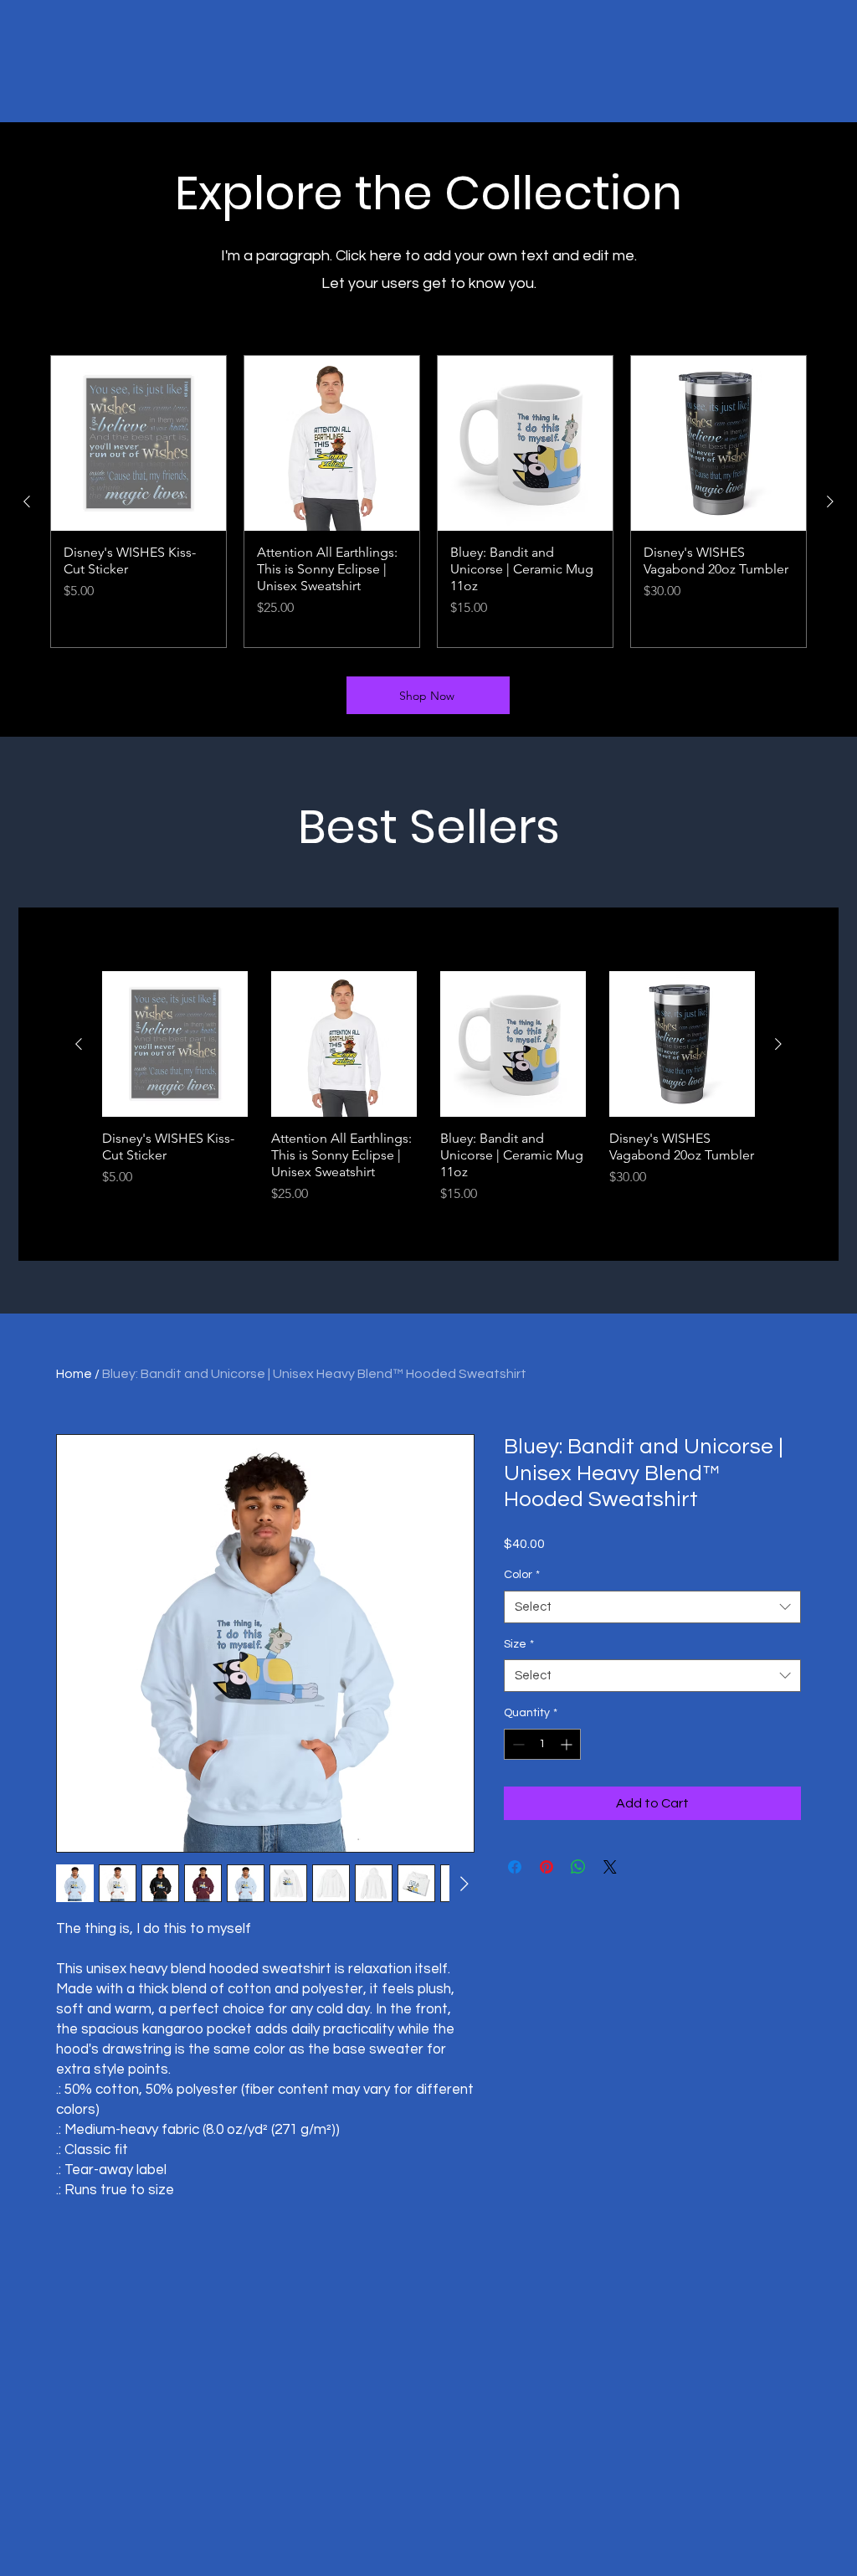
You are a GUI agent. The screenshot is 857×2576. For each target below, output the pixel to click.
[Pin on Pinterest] (547, 1867)
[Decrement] (517, 1744)
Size (519, 1644)
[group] (428, 501)
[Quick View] (175, 1044)
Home (74, 1374)
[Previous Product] (27, 501)
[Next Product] (830, 501)
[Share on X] (610, 1867)
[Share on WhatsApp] (578, 1867)
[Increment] (568, 1744)
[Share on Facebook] (515, 1867)
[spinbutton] (542, 1744)
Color (522, 1575)
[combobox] (652, 1607)
